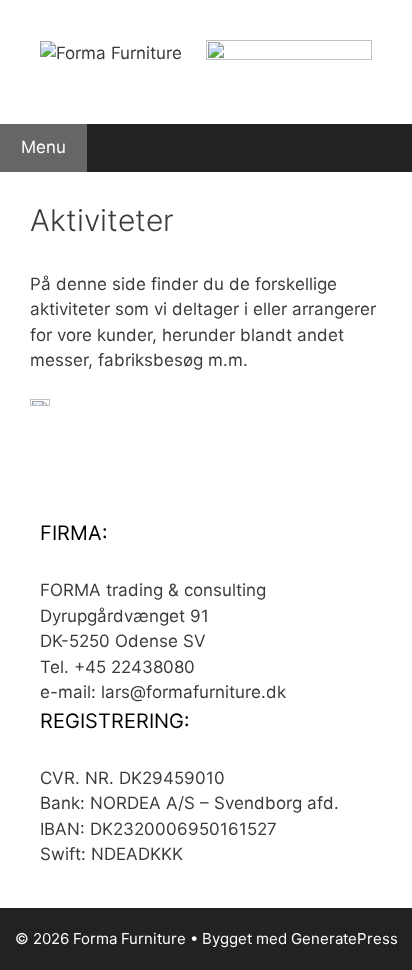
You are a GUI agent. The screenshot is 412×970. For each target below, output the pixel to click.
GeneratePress (344, 938)
